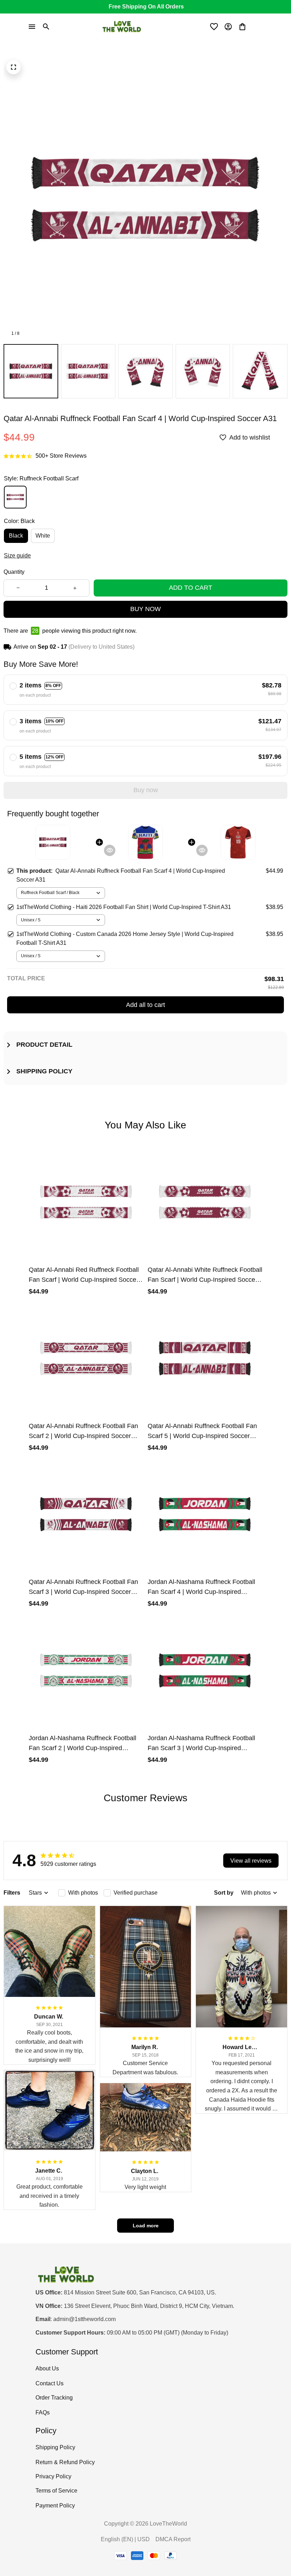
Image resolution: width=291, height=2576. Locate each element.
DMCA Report (173, 2539)
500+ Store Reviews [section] (61, 456)
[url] (84, 2319)
